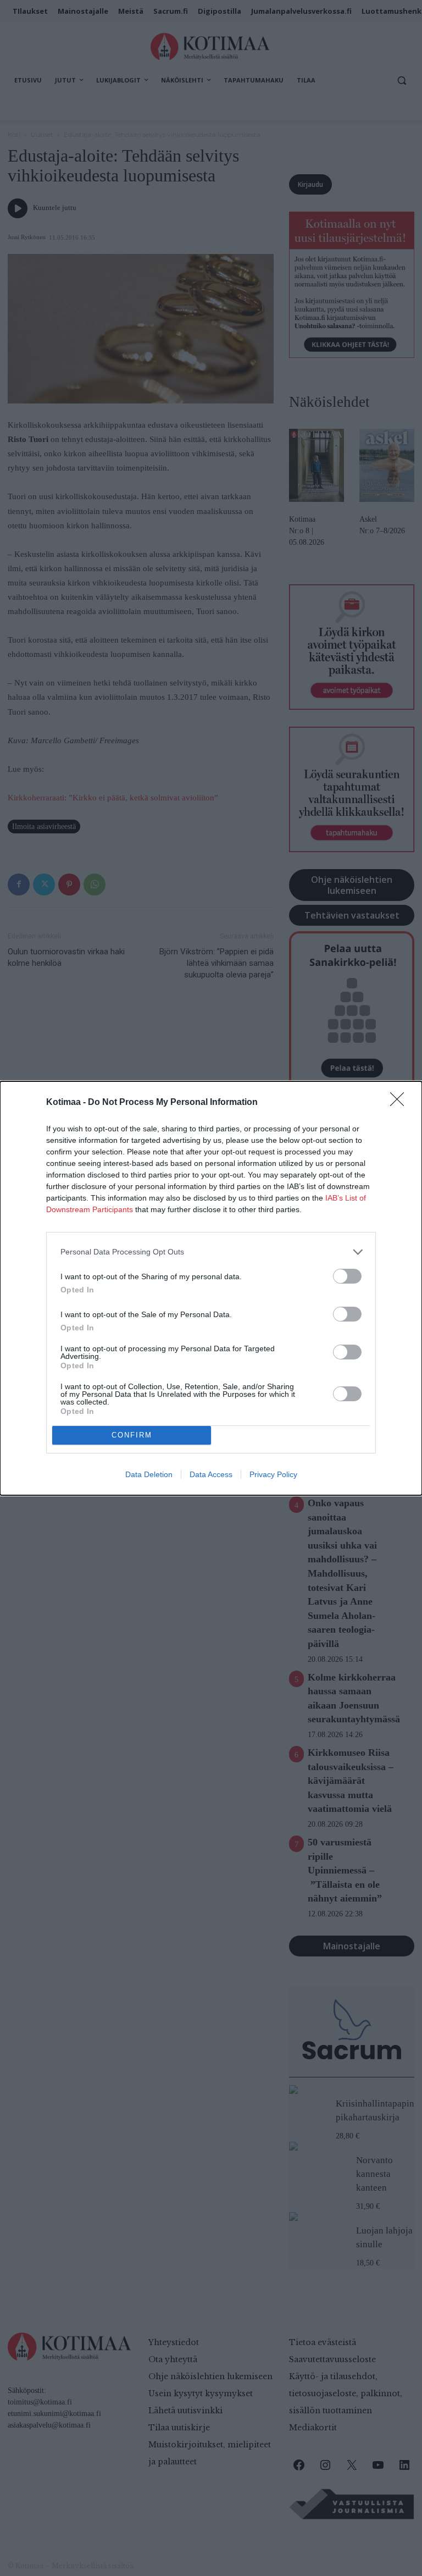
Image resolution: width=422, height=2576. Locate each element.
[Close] (401, 1103)
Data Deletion (149, 1474)
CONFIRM (132, 1435)
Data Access (211, 1474)
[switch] (347, 1276)
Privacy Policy (273, 1474)
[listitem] (211, 1252)
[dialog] (211, 1288)
